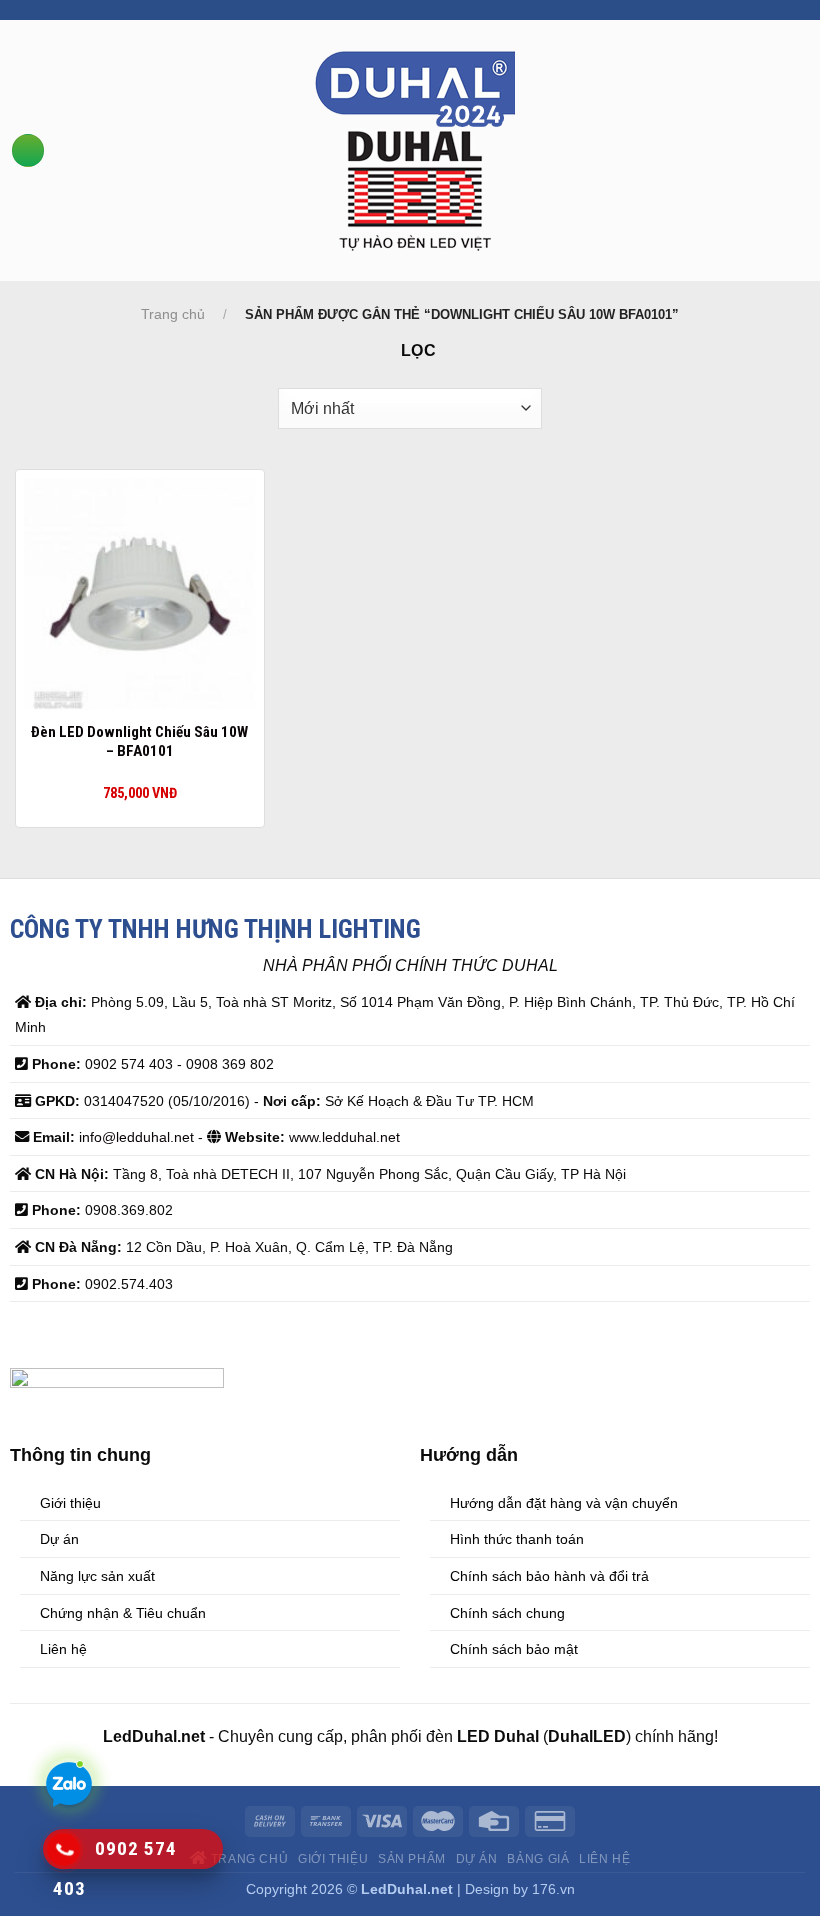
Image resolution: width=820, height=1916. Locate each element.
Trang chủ (173, 314)
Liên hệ (604, 1859)
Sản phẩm (412, 1859)
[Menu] (28, 150)
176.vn (553, 1889)
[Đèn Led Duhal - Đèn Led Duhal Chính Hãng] (415, 151)
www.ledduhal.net (344, 1137)
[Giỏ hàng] (810, 149)
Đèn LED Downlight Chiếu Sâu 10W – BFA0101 (139, 742)
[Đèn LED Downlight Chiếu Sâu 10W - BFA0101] (140, 594)
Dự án (477, 1859)
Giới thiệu (333, 1859)
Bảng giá (538, 1859)
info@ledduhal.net (136, 1137)
